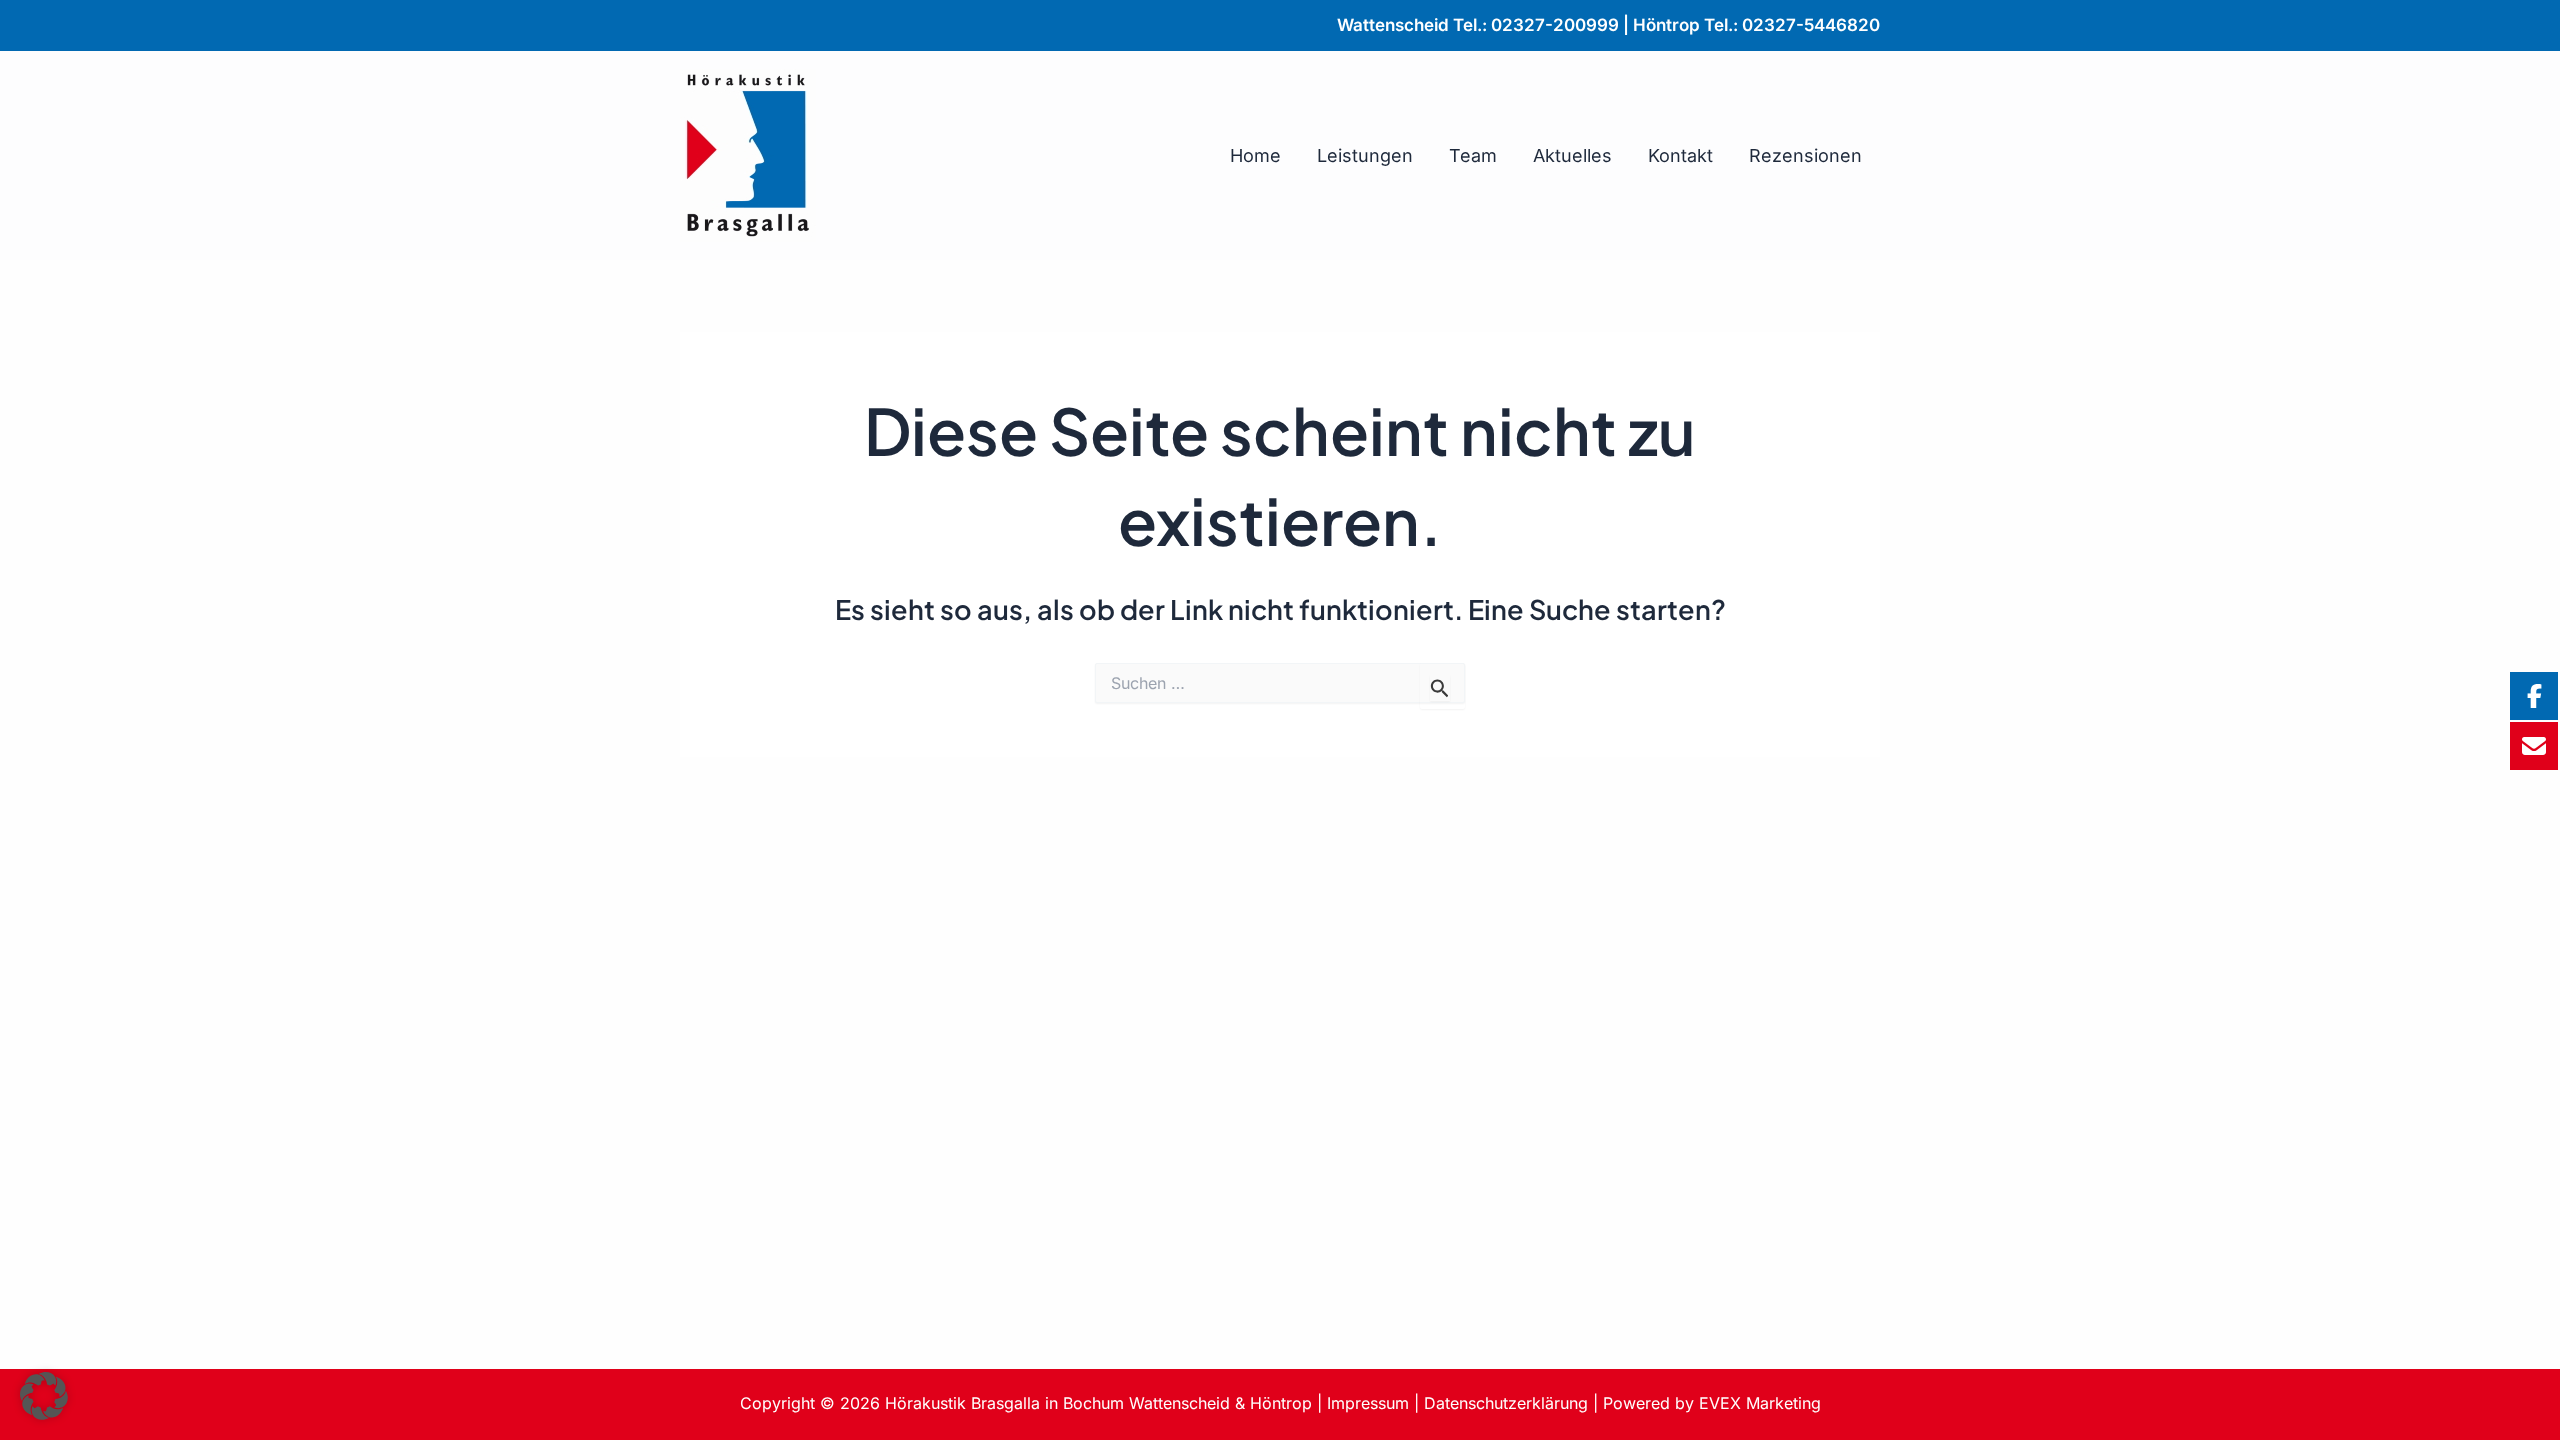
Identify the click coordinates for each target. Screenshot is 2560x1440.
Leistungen (1365, 155)
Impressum (1368, 1403)
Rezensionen (1805, 155)
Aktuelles (1572, 155)
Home (1255, 155)
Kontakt (1680, 155)
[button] (44, 1396)
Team (1473, 155)
